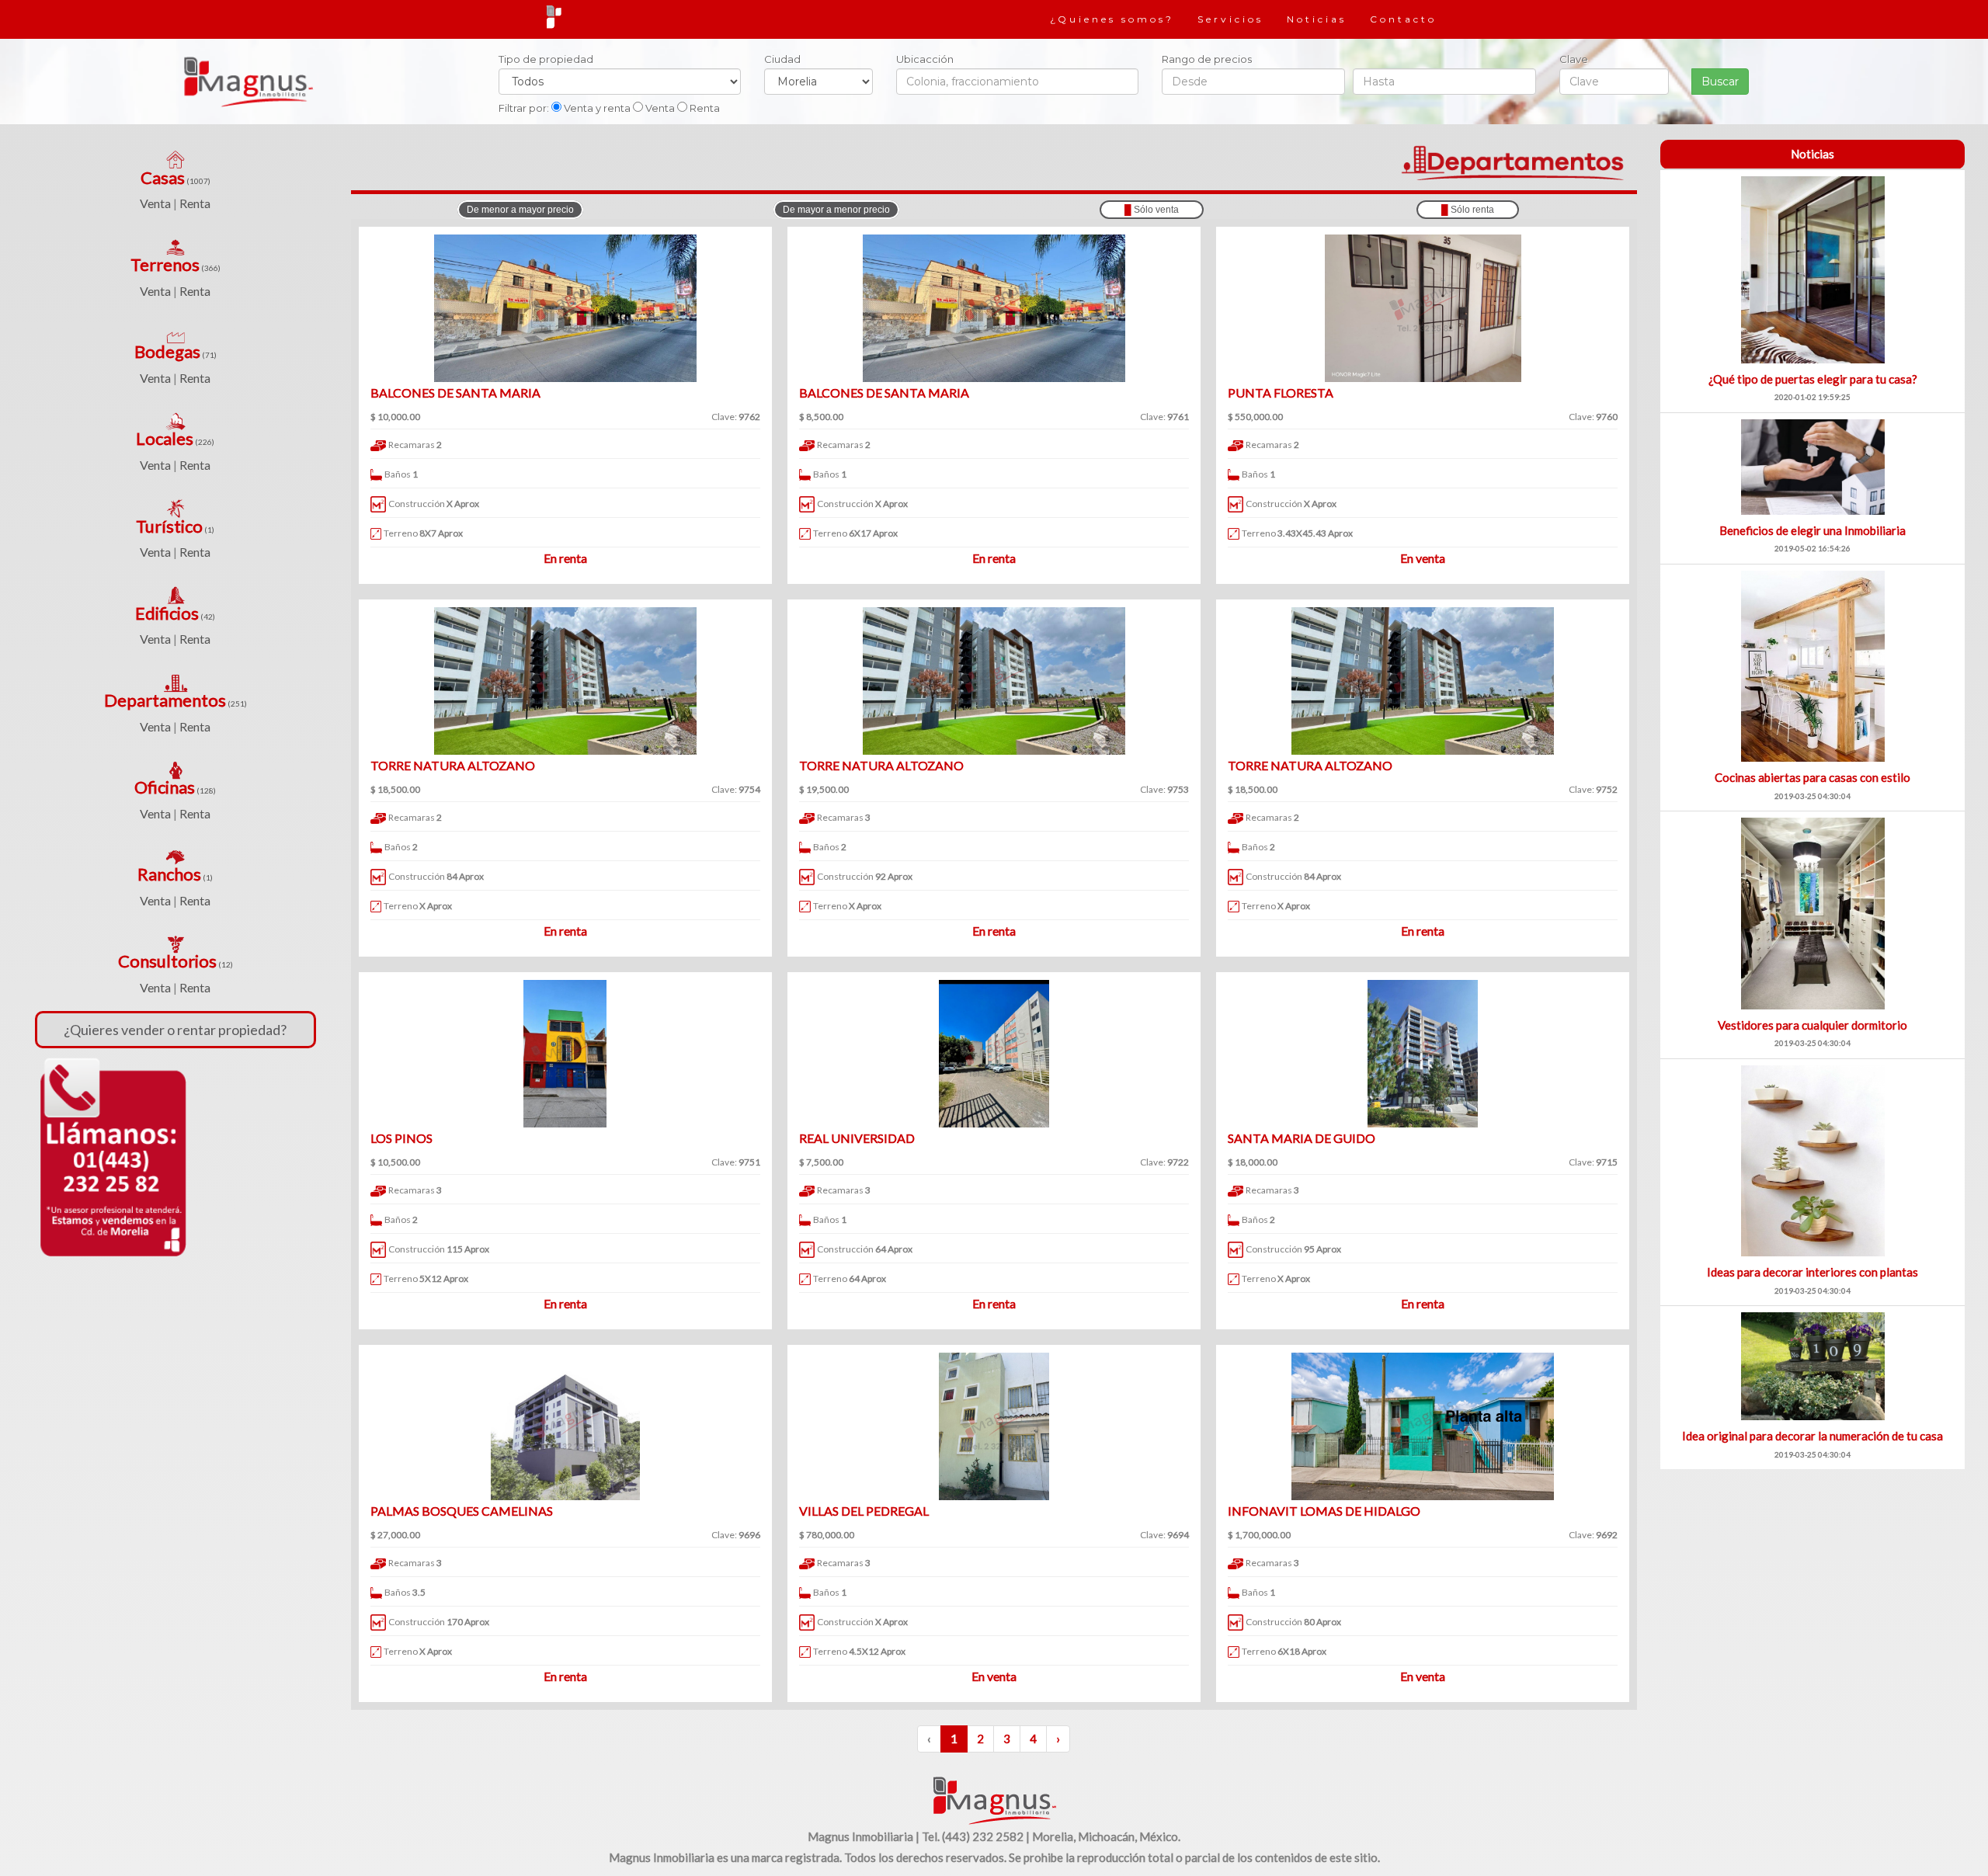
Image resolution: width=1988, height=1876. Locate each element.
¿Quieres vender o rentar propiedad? (175, 1030)
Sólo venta (1152, 210)
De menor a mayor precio (520, 210)
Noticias (1317, 19)
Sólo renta (1468, 210)
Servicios (1230, 19)
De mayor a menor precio (836, 210)
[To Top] (994, 1799)
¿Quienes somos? (1112, 19)
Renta (195, 203)
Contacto (1403, 19)
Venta (155, 203)
